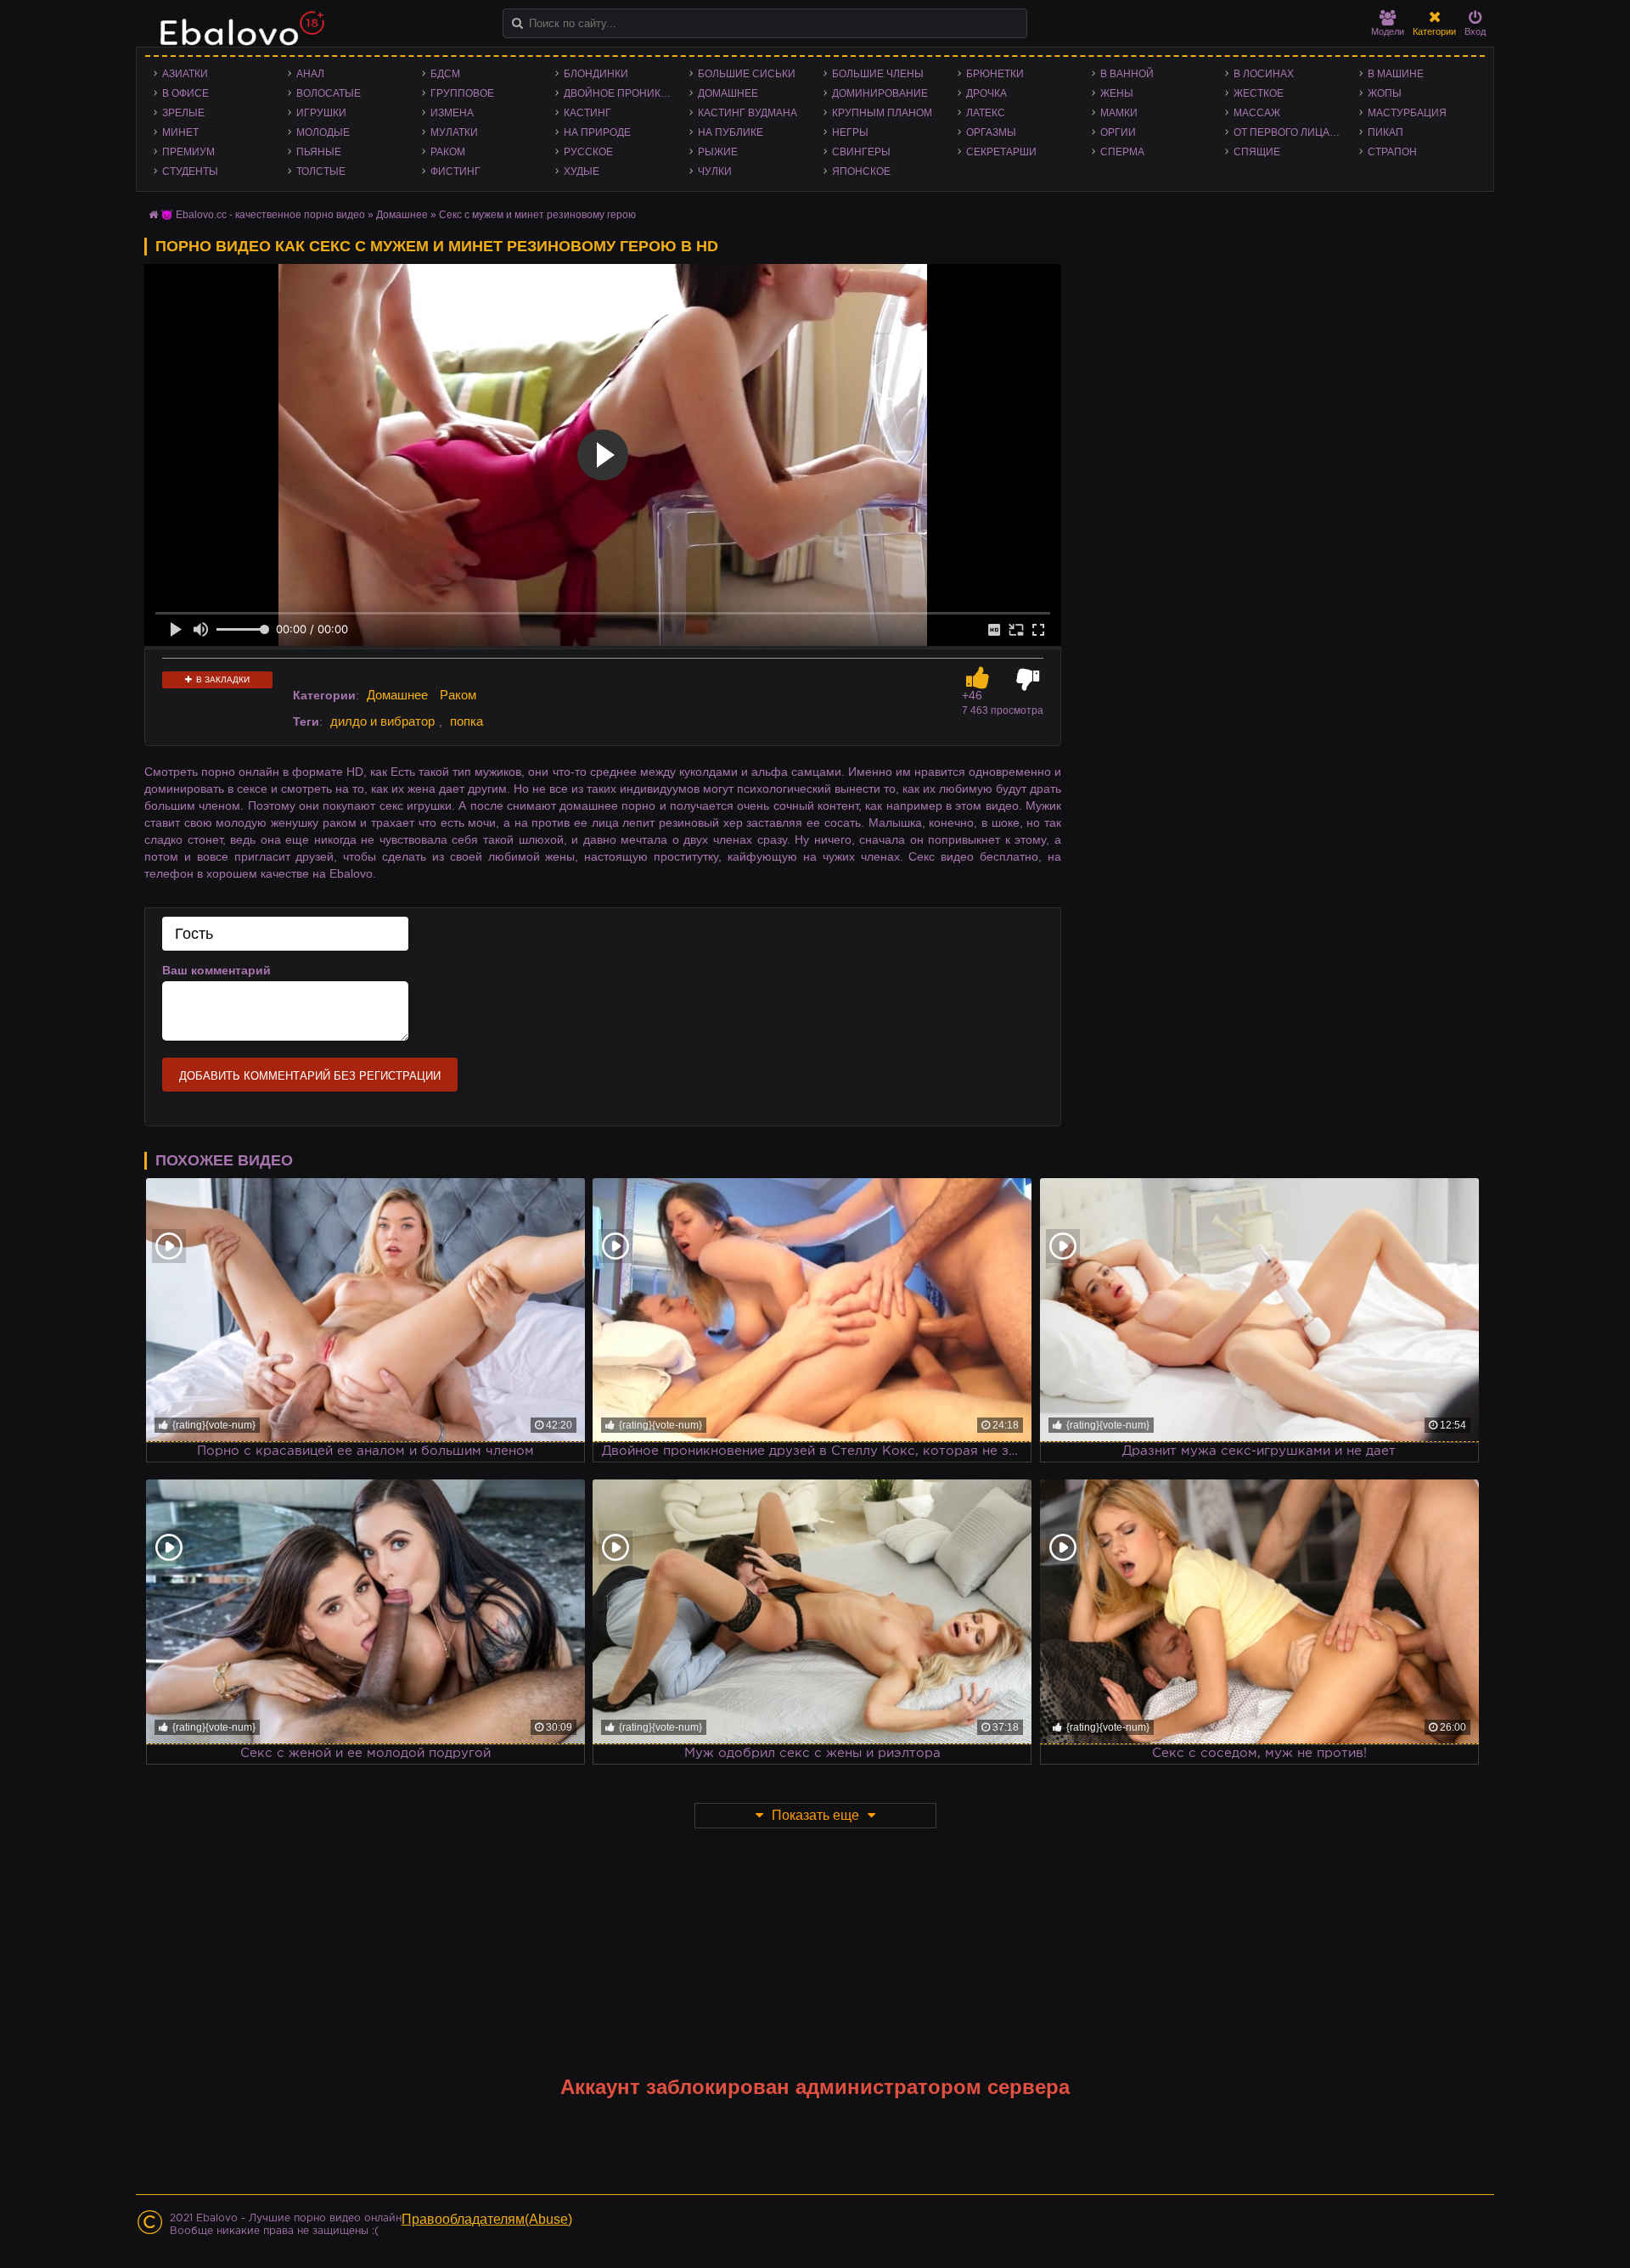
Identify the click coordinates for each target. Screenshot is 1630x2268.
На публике (731, 132)
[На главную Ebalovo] (238, 36)
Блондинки (596, 74)
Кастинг (587, 113)
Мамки (1119, 113)
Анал (310, 74)
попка (467, 721)
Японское (861, 171)
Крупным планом (882, 113)
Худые (582, 171)
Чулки (715, 171)
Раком (448, 152)
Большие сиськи (747, 74)
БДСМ (445, 74)
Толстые (321, 171)
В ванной (1127, 74)
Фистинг (455, 171)
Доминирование (880, 93)
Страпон (1392, 152)
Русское (588, 152)
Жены (1117, 93)
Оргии (1118, 132)
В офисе (185, 93)
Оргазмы (991, 132)
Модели (1388, 31)
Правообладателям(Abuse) (487, 2219)
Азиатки (185, 74)
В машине (1396, 74)
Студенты (190, 171)
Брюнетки (995, 74)
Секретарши (1001, 152)
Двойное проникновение (622, 93)
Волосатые (329, 93)
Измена (452, 113)
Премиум (188, 152)
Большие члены (878, 74)
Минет (180, 132)
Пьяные (319, 152)
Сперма (1122, 152)
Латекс (986, 113)
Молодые (323, 132)
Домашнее (728, 93)
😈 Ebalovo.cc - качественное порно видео (263, 215)
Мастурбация (1407, 113)
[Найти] (517, 23)
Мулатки (454, 132)
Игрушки (321, 113)
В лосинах (1264, 74)
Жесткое (1259, 93)
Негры (850, 132)
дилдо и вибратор (382, 721)
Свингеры (861, 152)
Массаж (1257, 113)
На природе (597, 132)
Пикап (1385, 132)
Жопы (1385, 93)
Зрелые (183, 113)
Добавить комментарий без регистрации (310, 1076)
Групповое (462, 93)
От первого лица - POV (1292, 132)
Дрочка (986, 93)
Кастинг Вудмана (748, 113)
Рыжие (718, 152)
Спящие (1257, 152)
